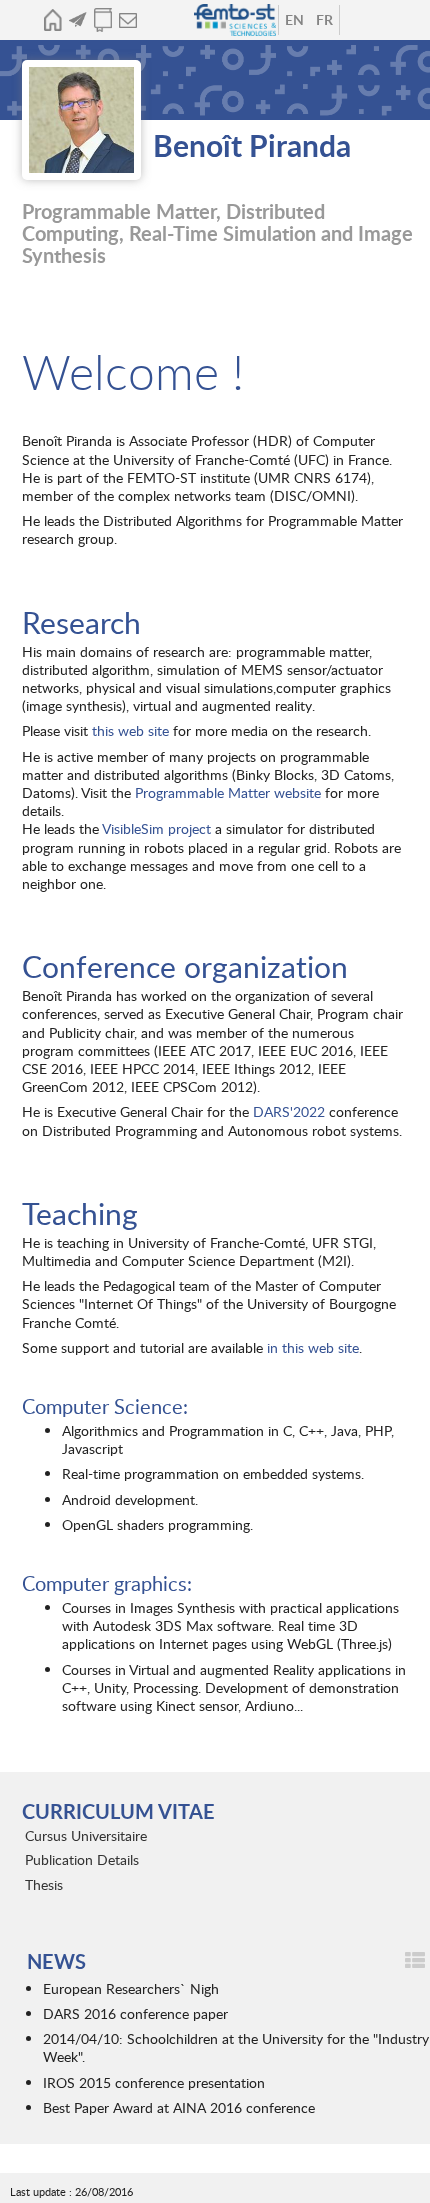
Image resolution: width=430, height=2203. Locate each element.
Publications (102, 20)
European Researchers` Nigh (131, 1988)
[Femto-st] (237, 20)
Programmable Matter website (228, 792)
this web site (132, 730)
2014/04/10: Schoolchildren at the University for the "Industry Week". (236, 2047)
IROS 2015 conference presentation (154, 2082)
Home (52, 20)
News (77, 20)
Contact (127, 20)
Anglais (294, 20)
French (324, 20)
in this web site (313, 1347)
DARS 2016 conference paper (135, 2013)
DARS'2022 (289, 1111)
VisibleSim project (156, 828)
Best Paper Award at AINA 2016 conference (179, 2107)
